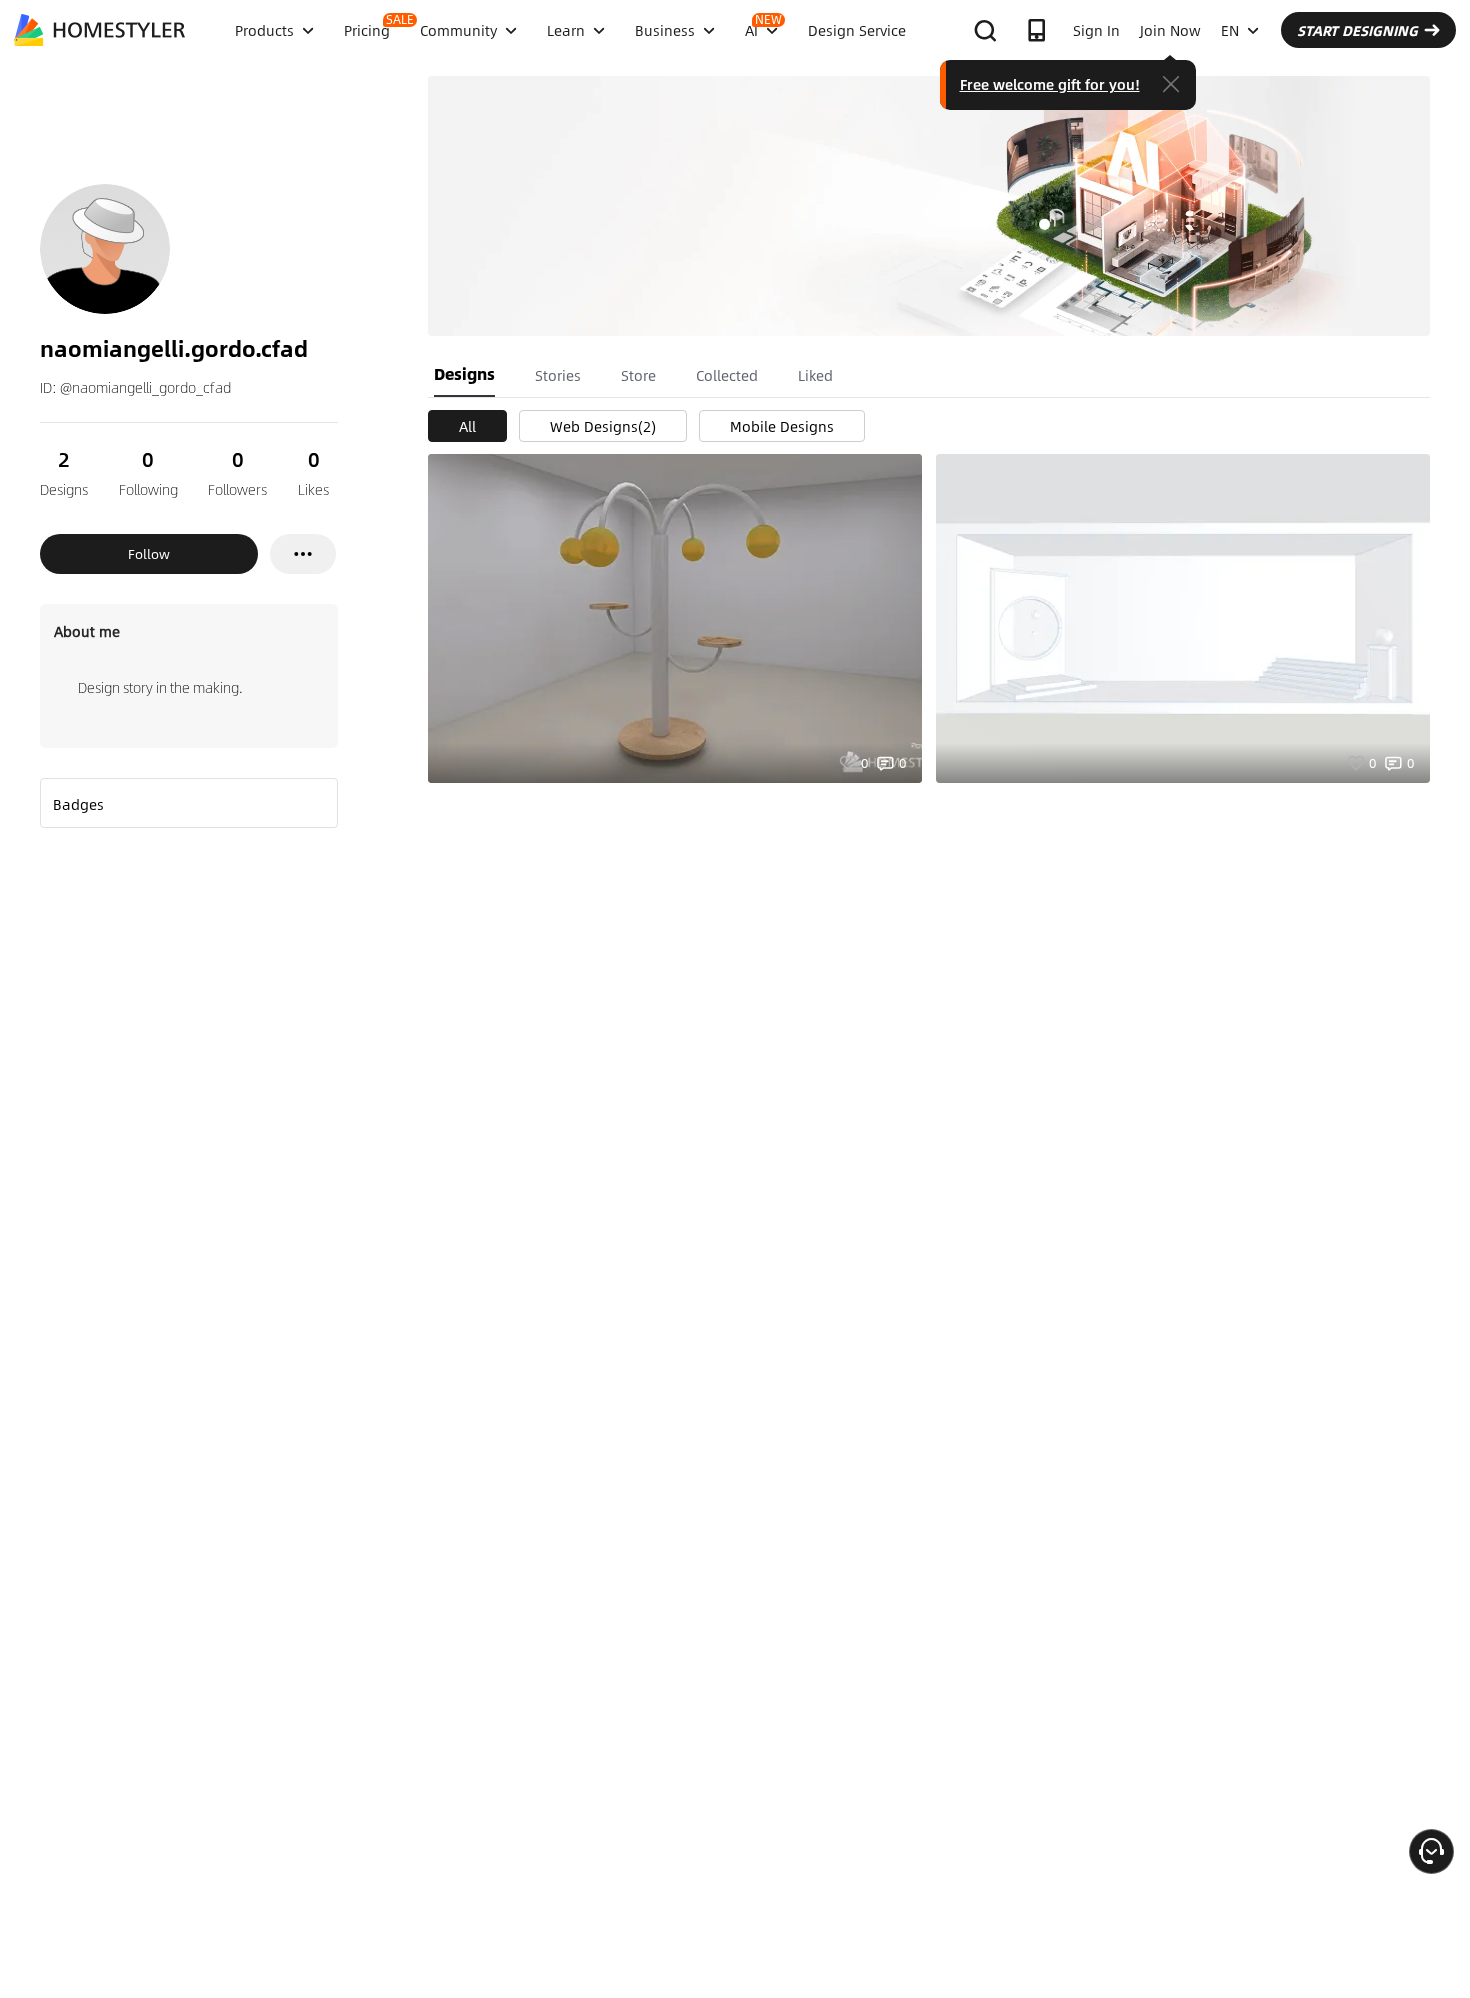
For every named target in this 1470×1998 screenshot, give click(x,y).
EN (1230, 30)
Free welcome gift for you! (1050, 84)
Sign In (1096, 30)
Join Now (1170, 30)
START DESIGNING (1357, 30)
